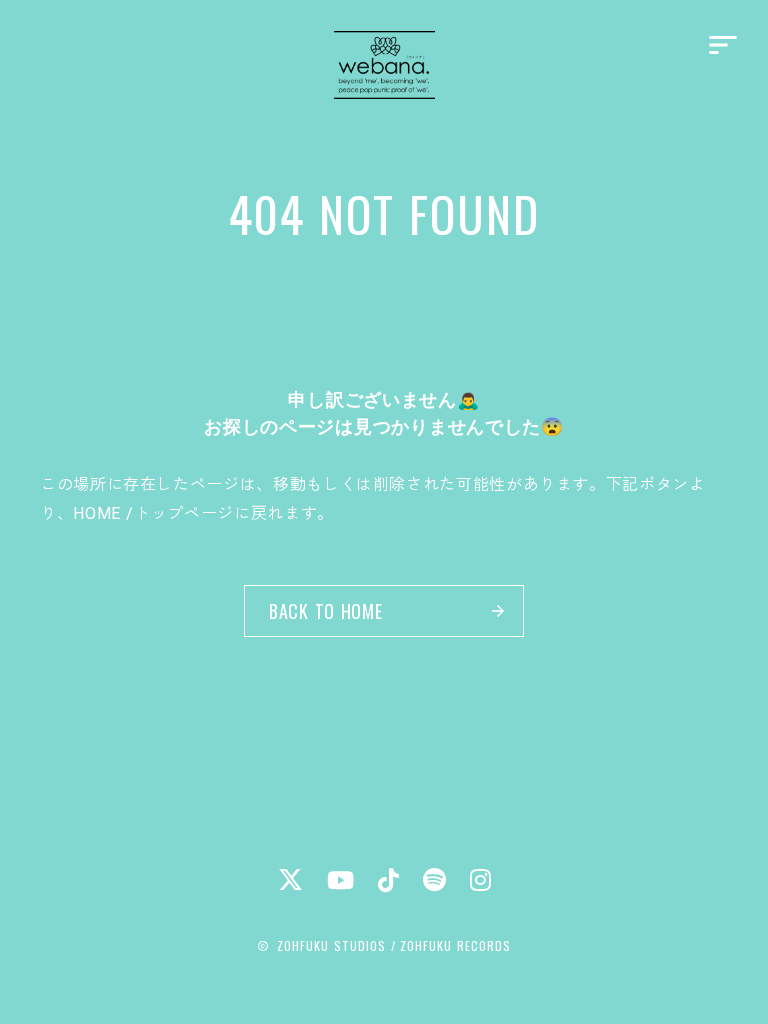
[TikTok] (388, 880)
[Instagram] (480, 880)
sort (723, 45)
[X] (290, 879)
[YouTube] (340, 880)
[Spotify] (434, 880)
